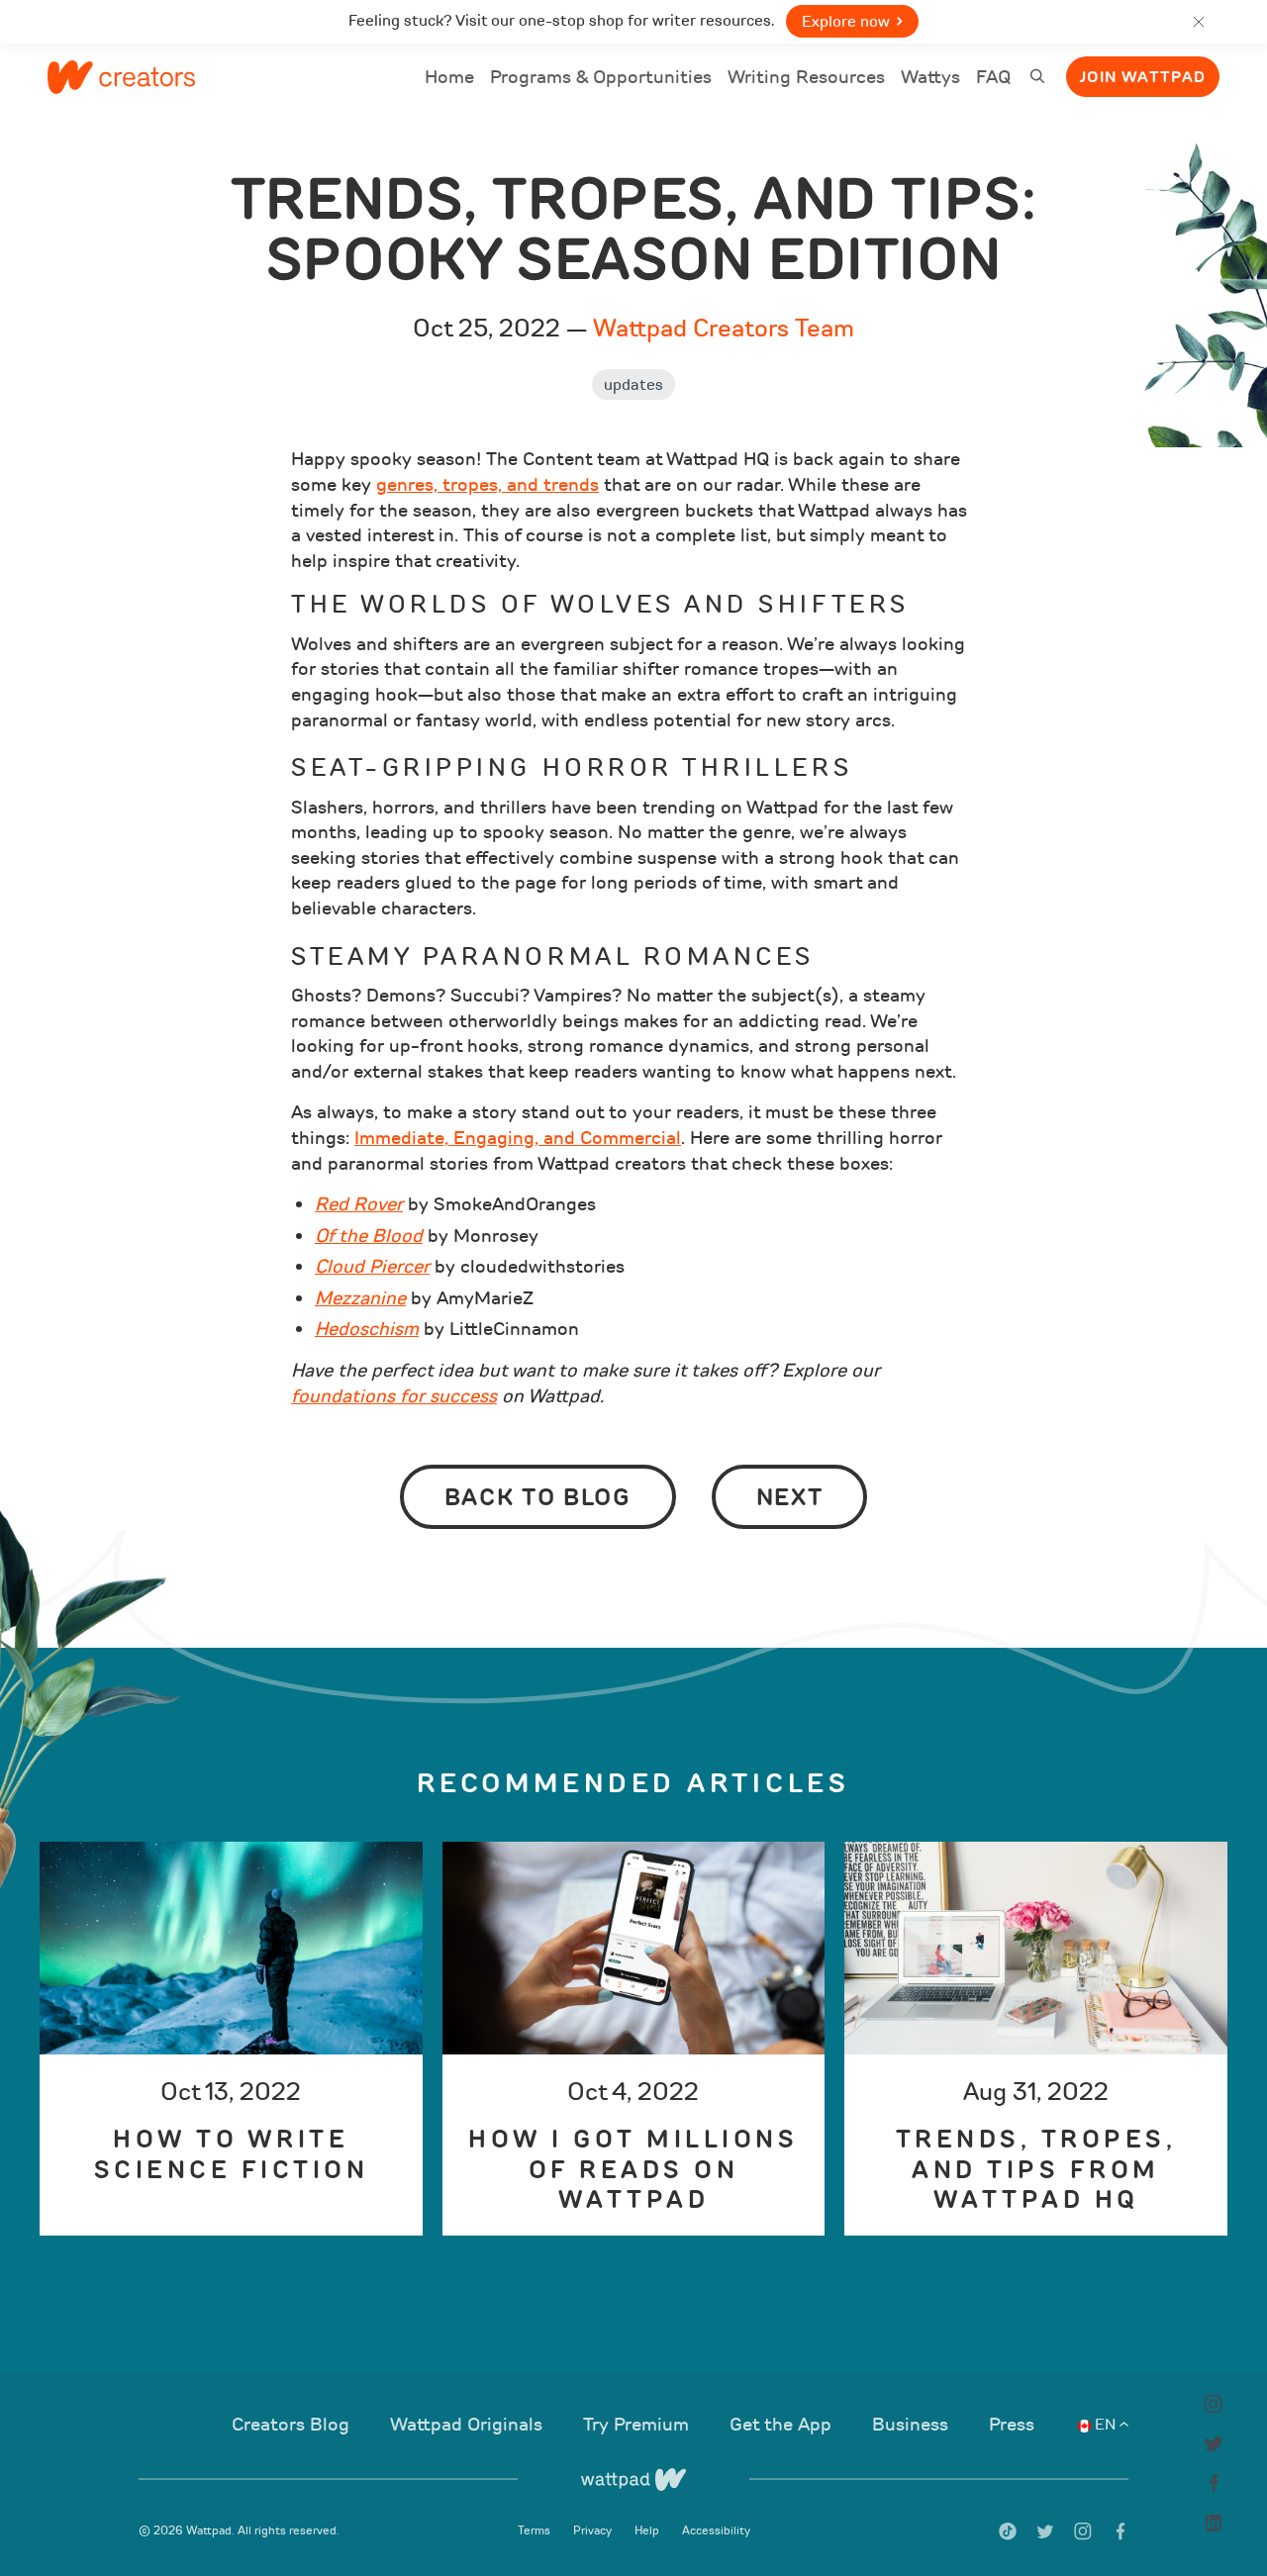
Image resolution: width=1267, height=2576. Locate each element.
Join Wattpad (1143, 77)
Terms (536, 2530)
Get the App (783, 2425)
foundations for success (394, 1396)
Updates (633, 385)
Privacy (594, 2530)
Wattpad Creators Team (724, 328)
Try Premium (638, 2425)
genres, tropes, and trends (487, 485)
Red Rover (359, 1204)
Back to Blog (538, 1497)
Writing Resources (806, 77)
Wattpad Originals (469, 2425)
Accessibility (716, 2530)
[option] (231, 2039)
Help (648, 2530)
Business (913, 2425)
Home (449, 80)
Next (790, 1497)
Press (1012, 2425)
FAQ (993, 80)
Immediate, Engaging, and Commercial (518, 1138)
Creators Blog (293, 2425)
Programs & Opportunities (601, 77)
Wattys (930, 80)
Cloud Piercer (372, 1267)
